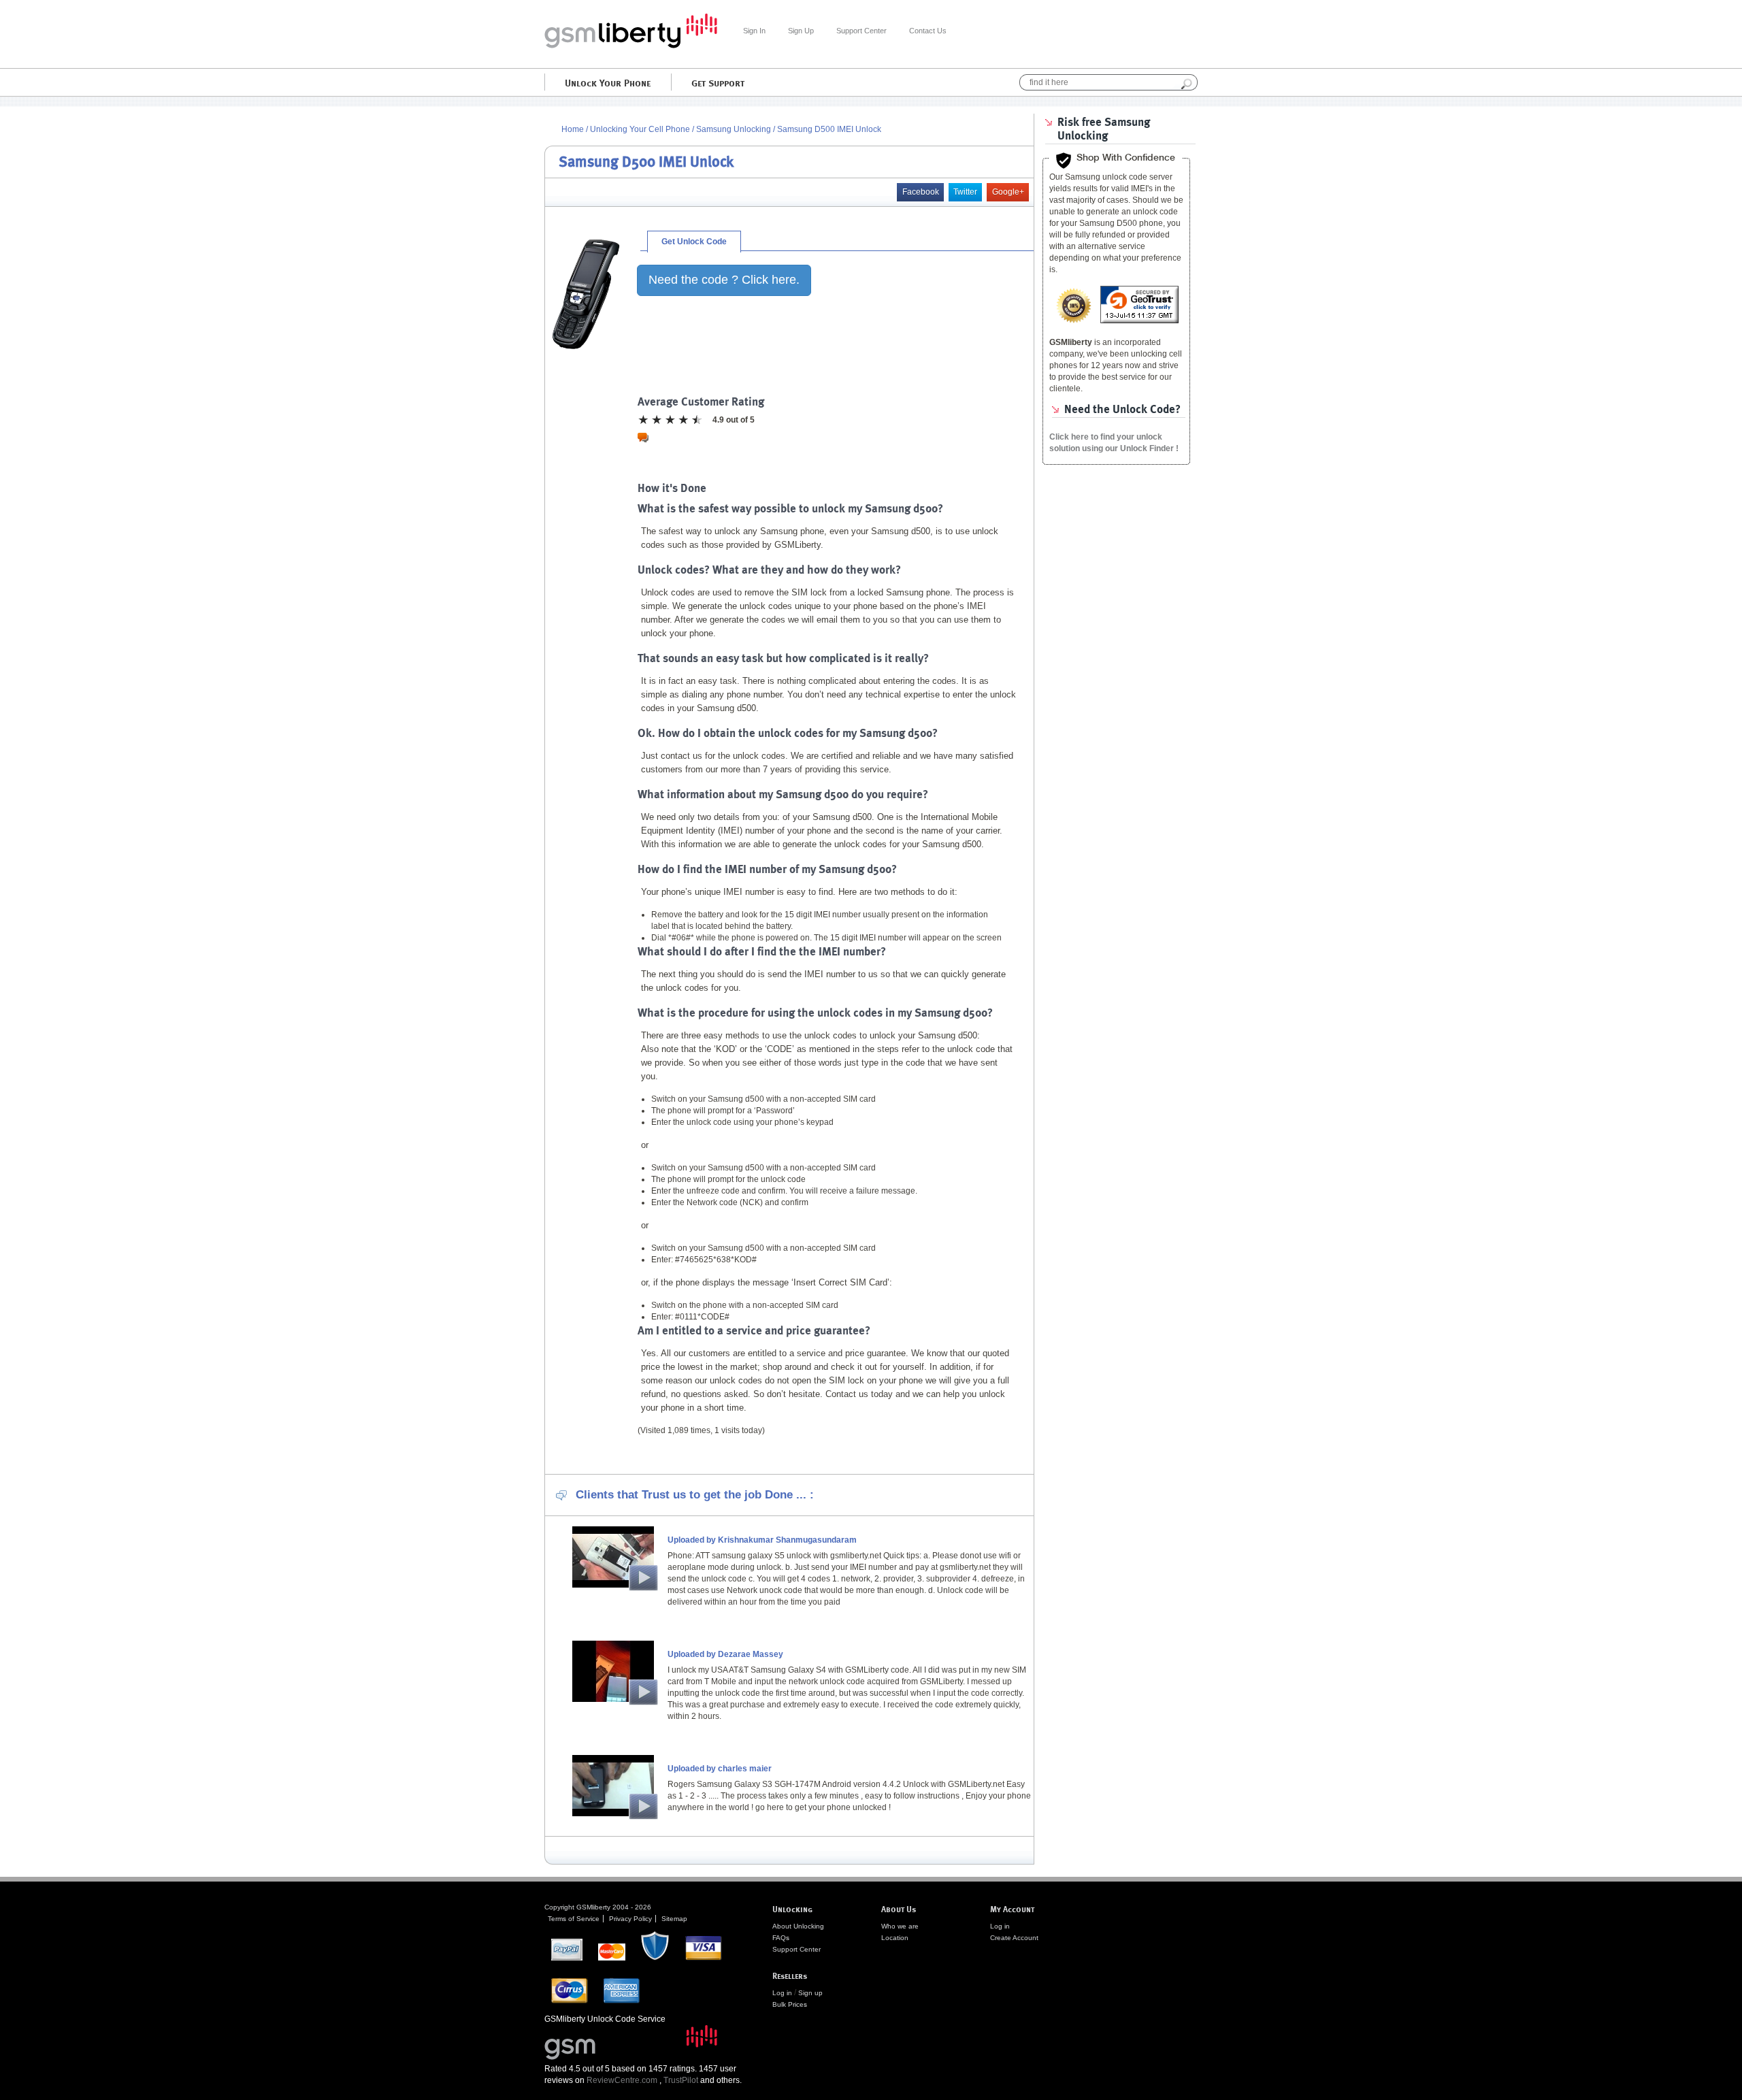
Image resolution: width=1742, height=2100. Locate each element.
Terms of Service (574, 1919)
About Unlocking (798, 1926)
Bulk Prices (790, 2004)
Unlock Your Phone (608, 82)
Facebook (921, 192)
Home (573, 129)
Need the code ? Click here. (724, 280)
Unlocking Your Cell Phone (640, 129)
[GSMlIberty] (631, 46)
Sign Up (801, 31)
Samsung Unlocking (735, 129)
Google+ (1008, 192)
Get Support (718, 82)
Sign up (810, 1993)
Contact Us (928, 31)
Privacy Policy (630, 1919)
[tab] (694, 242)
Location (895, 1938)
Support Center (861, 31)
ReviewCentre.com (622, 2080)
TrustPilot (681, 2080)
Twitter (965, 192)
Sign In (754, 31)
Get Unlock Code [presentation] (694, 242)
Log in (782, 1993)
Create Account (1014, 1938)
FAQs (781, 1938)
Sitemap (674, 1919)
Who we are (900, 1926)
